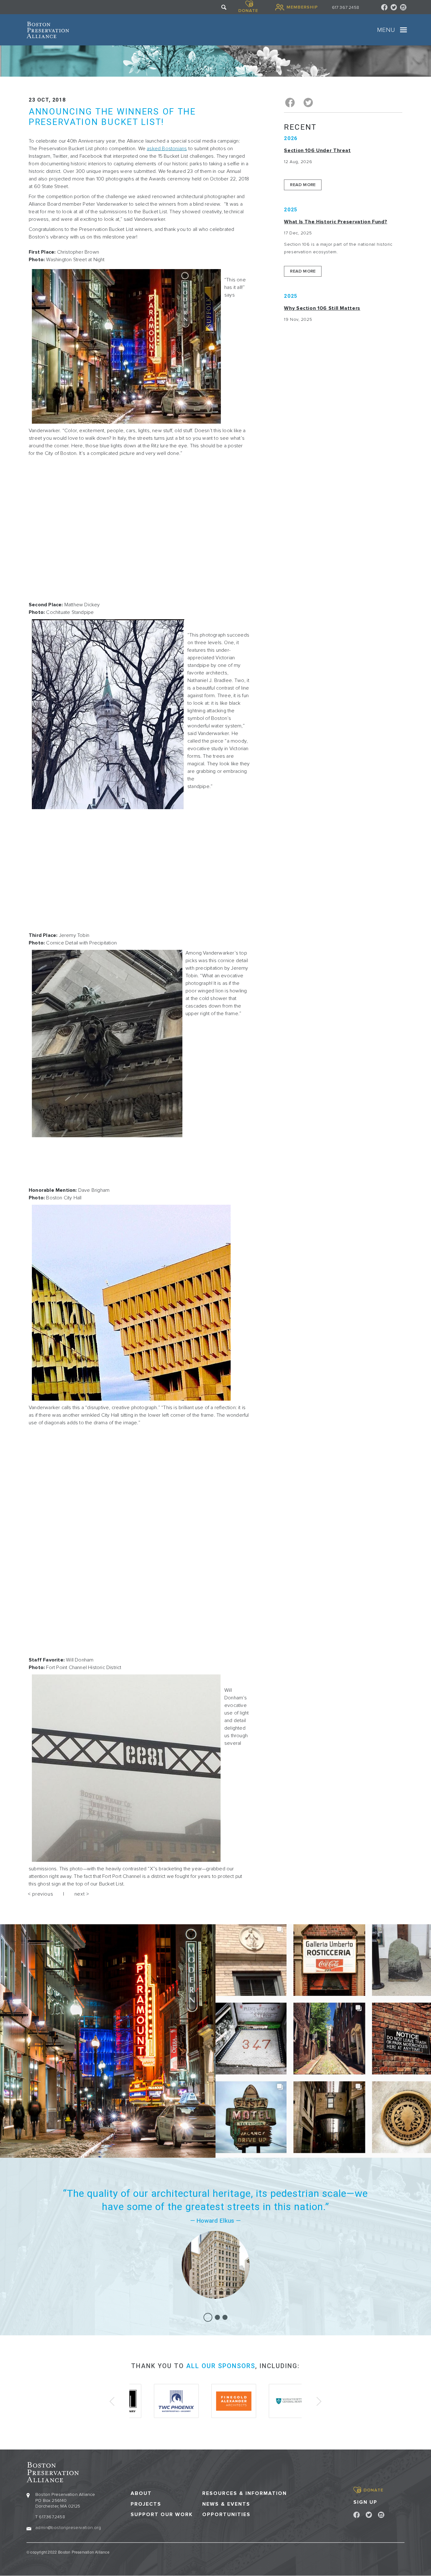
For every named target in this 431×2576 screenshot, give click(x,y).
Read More (303, 185)
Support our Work (162, 2515)
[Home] (48, 30)
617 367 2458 (345, 7)
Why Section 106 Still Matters (322, 308)
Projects (146, 2504)
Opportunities (226, 2515)
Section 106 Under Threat (317, 150)
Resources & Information (245, 2494)
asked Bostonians (167, 149)
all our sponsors (221, 2366)
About (141, 2494)
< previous (40, 1894)
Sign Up (365, 2502)
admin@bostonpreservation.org (68, 2528)
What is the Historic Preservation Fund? (336, 222)
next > (82, 1894)
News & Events (226, 2504)
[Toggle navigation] (404, 30)
